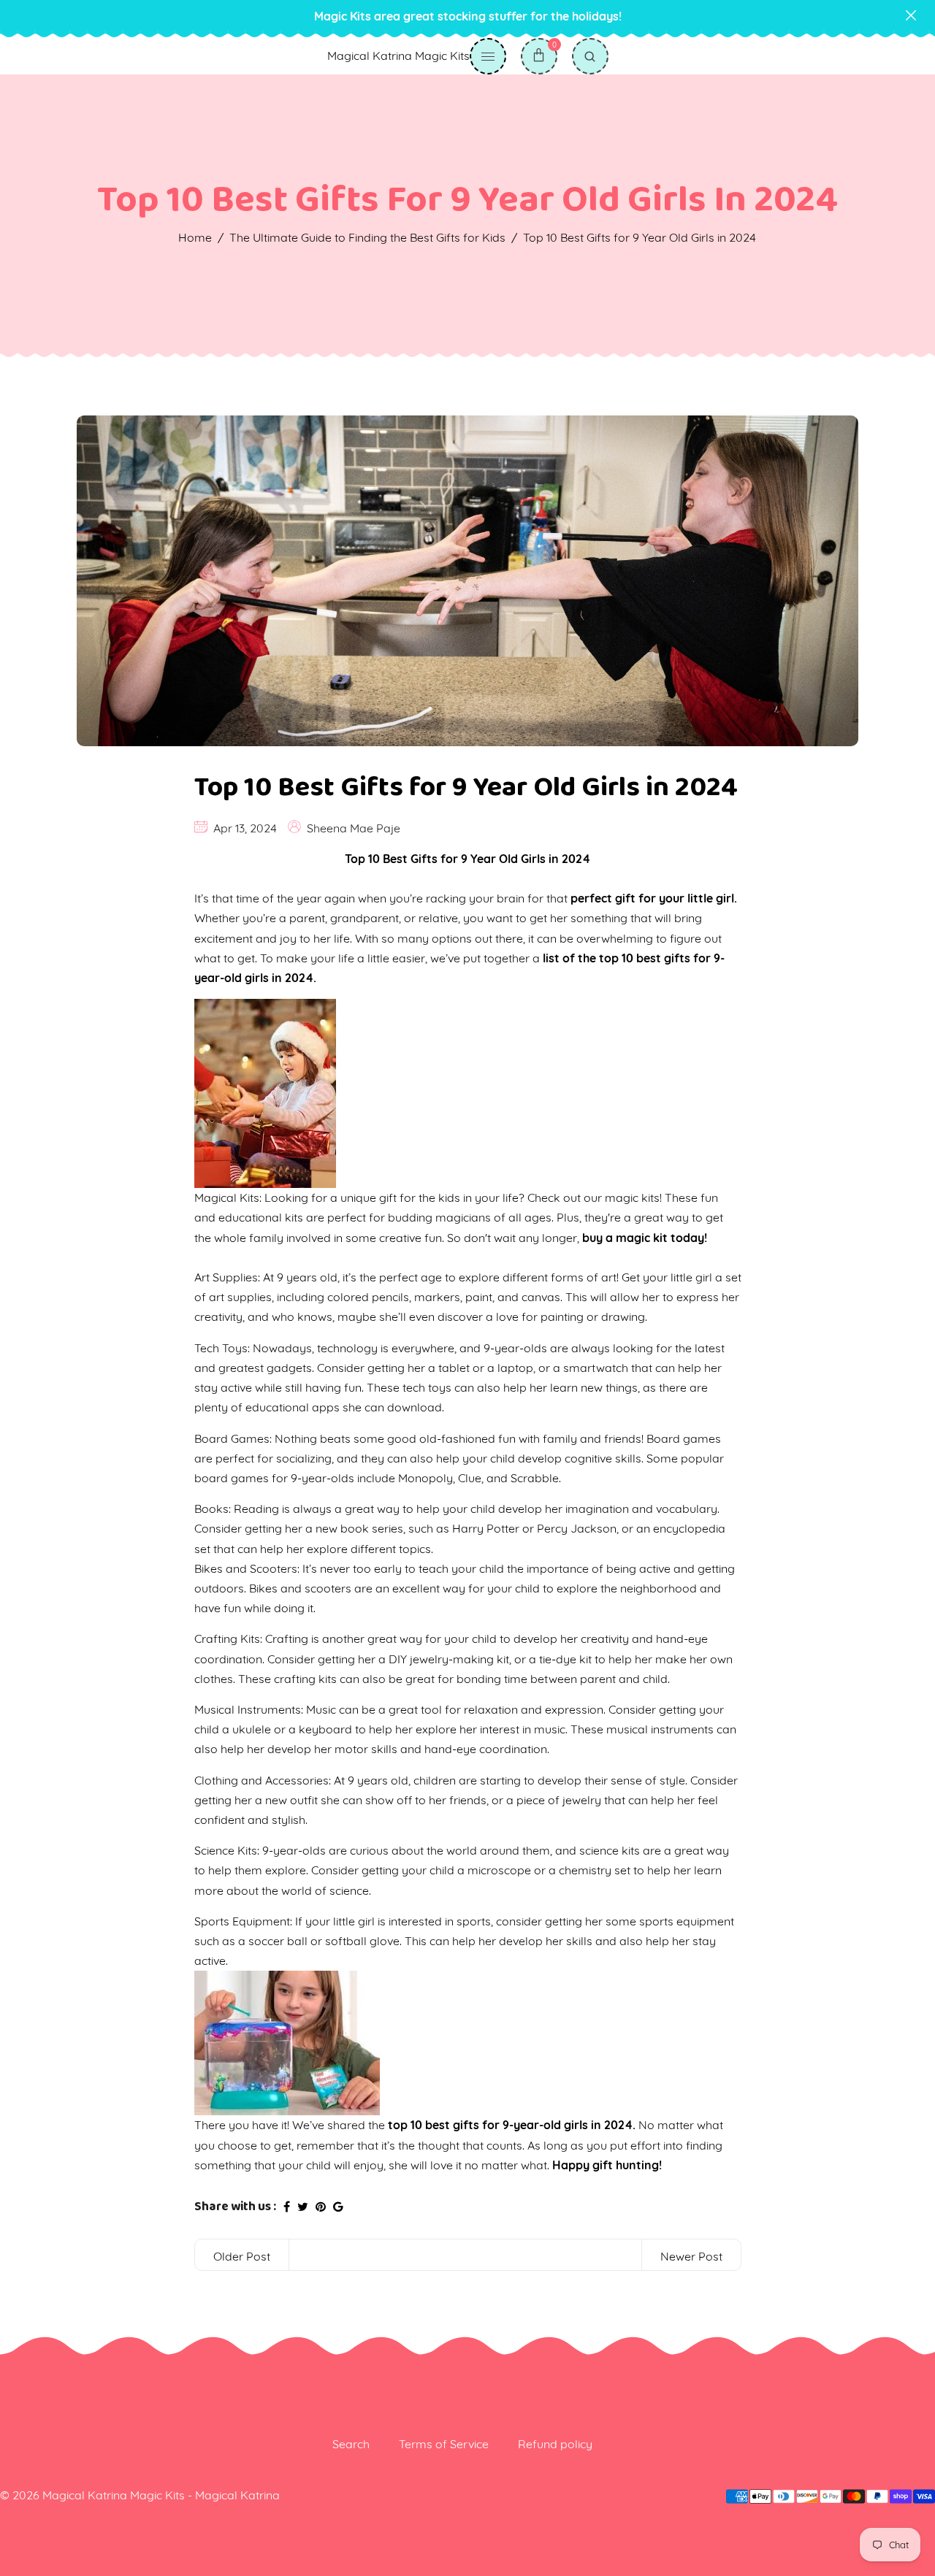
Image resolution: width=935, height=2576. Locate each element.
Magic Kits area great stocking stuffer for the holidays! (468, 16)
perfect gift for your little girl (652, 898)
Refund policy (555, 2444)
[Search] (590, 56)
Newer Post (691, 2256)
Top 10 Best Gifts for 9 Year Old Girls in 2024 (466, 787)
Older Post (242, 2256)
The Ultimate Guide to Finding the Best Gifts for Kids (367, 237)
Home (195, 237)
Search (351, 2444)
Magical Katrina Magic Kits (398, 55)
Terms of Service (444, 2444)
